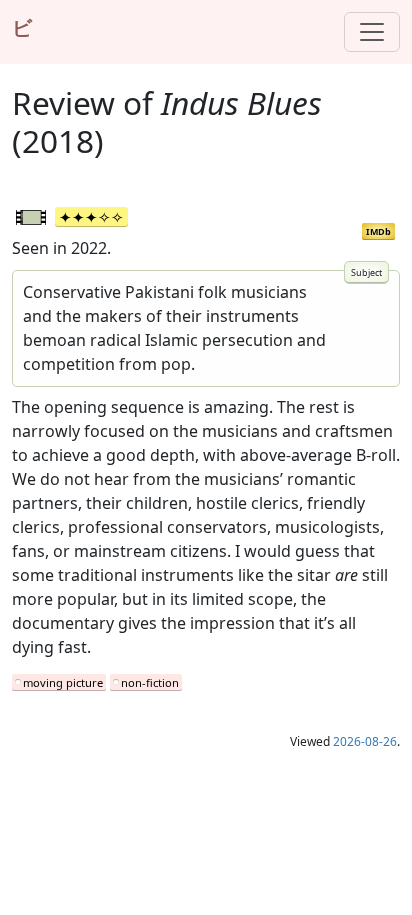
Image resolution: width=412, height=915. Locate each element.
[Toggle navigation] (372, 32)
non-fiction (150, 682)
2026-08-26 (365, 741)
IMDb (378, 231)
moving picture (63, 682)
